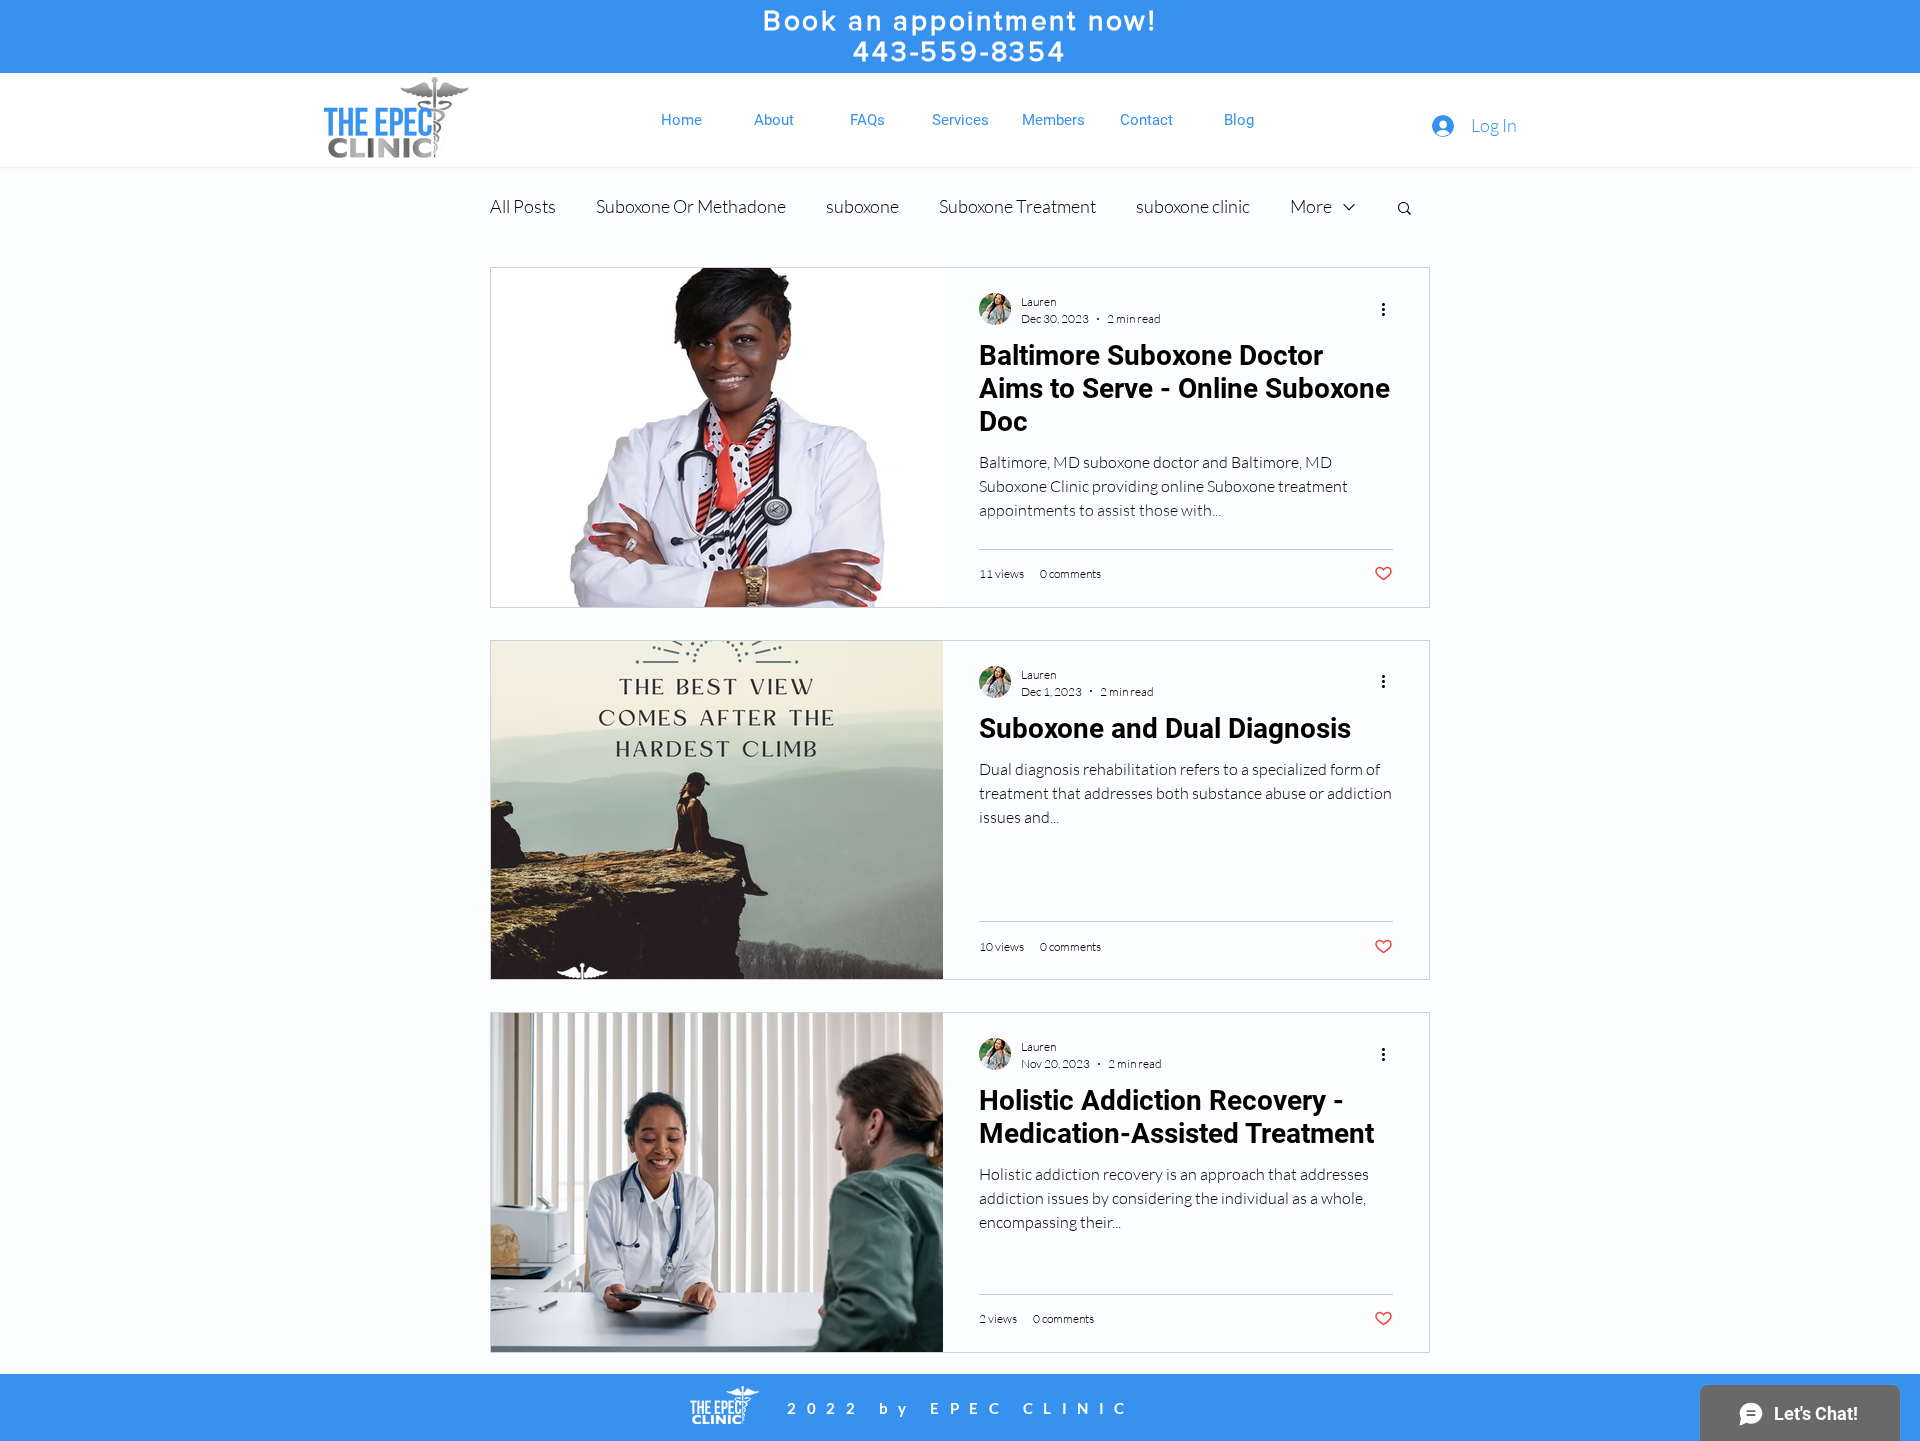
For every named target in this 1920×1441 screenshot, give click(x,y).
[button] (1404, 209)
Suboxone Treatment (1017, 206)
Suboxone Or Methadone (691, 206)
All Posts (523, 206)
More (1311, 206)
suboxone (862, 206)
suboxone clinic (1193, 206)
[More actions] (1390, 309)
